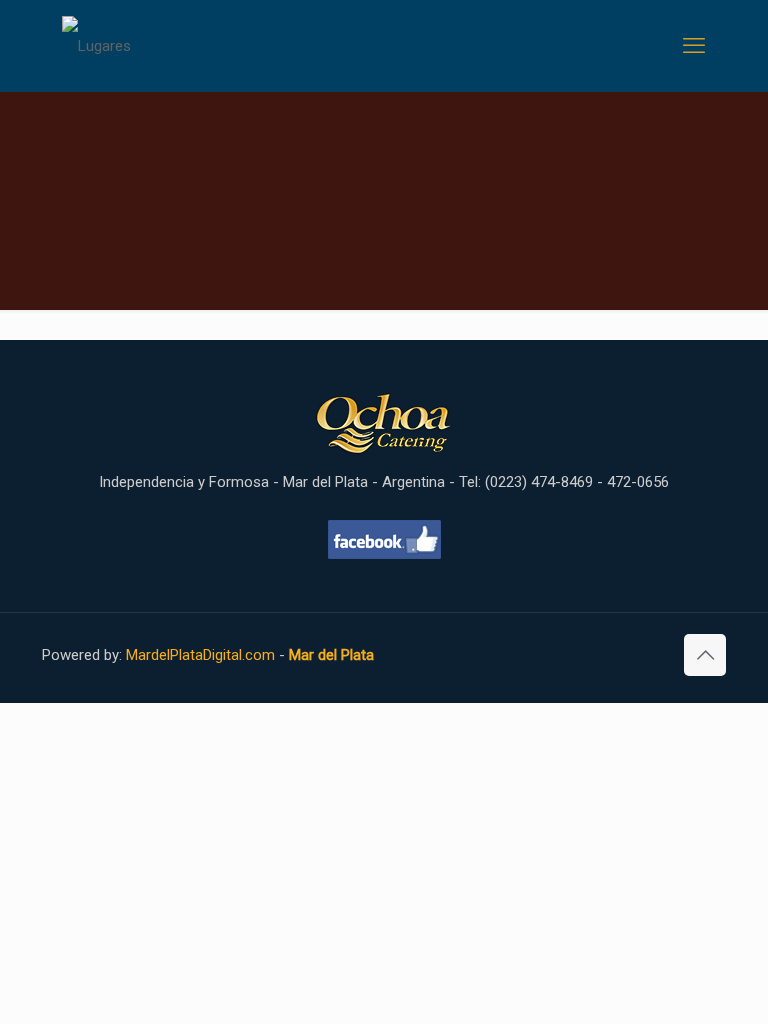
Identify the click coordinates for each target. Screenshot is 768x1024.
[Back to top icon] (705, 655)
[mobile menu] (694, 46)
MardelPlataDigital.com (200, 655)
